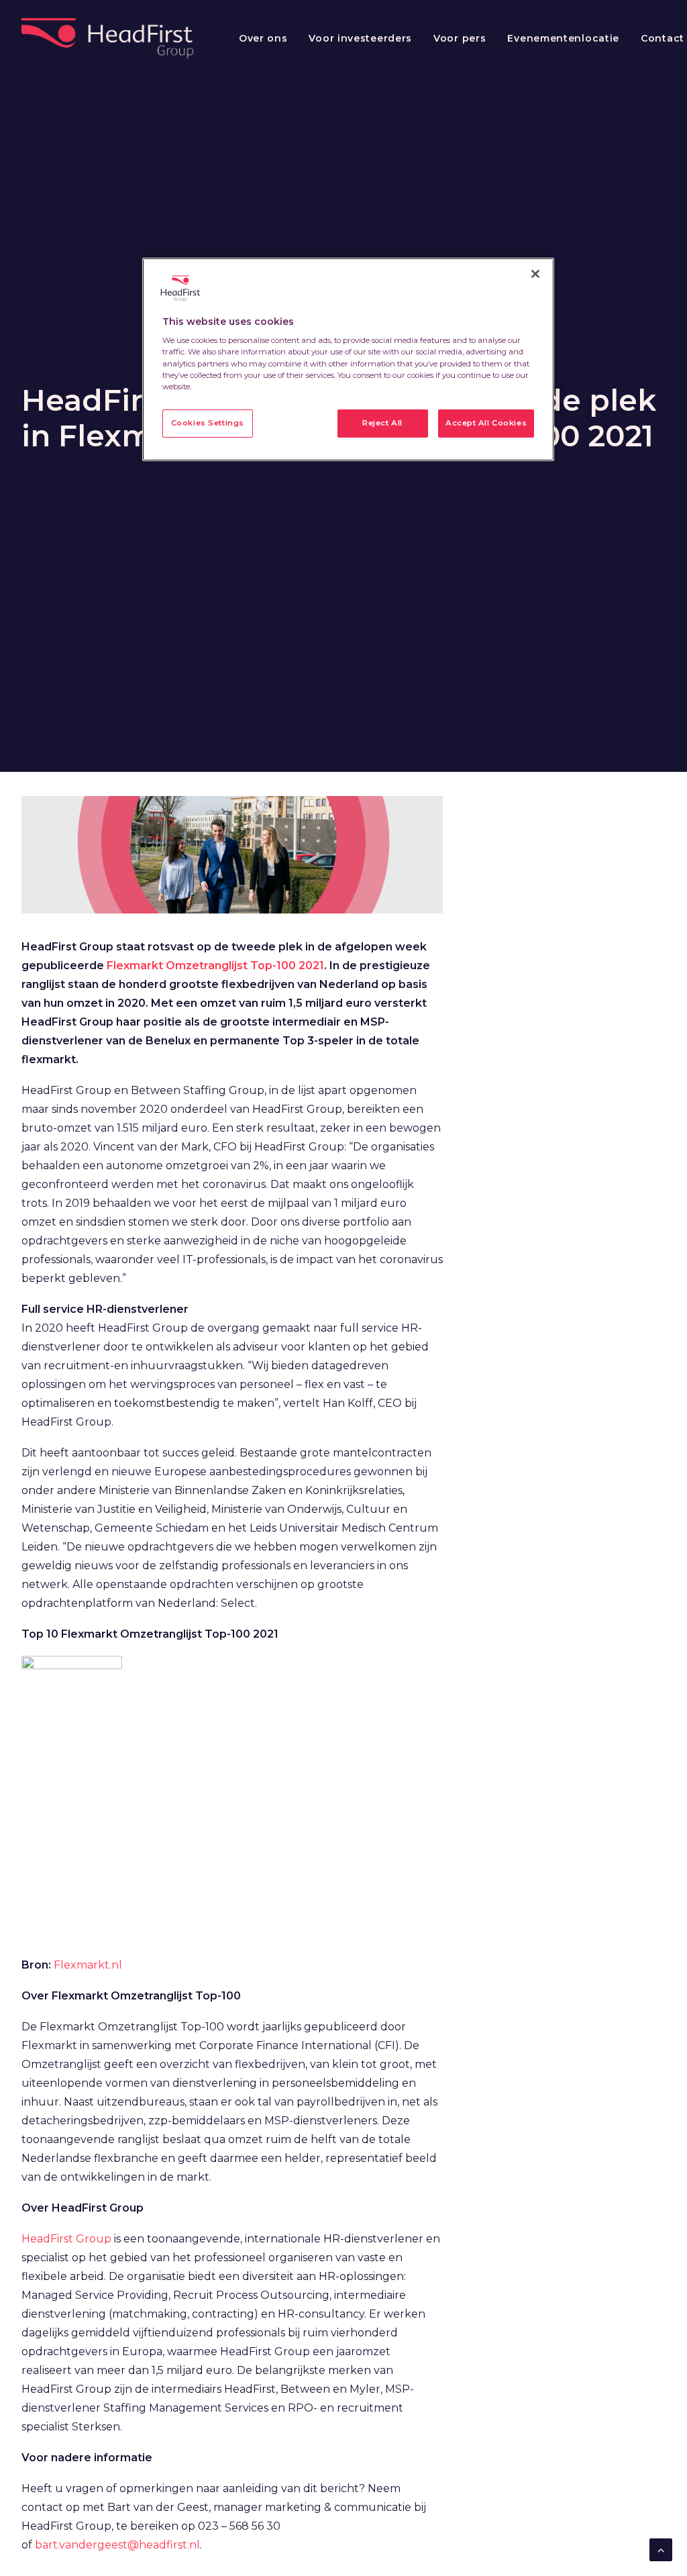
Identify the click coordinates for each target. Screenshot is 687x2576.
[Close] (535, 274)
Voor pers (460, 38)
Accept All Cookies (486, 423)
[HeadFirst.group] (109, 38)
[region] (348, 359)
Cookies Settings (208, 423)
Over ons (263, 38)
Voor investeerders (360, 38)
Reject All (382, 423)
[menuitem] (263, 38)
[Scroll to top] (661, 2549)
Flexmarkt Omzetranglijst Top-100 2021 (215, 965)
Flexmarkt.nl (88, 1965)
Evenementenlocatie (563, 38)
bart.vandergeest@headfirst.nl (117, 2545)
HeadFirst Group (66, 2239)
